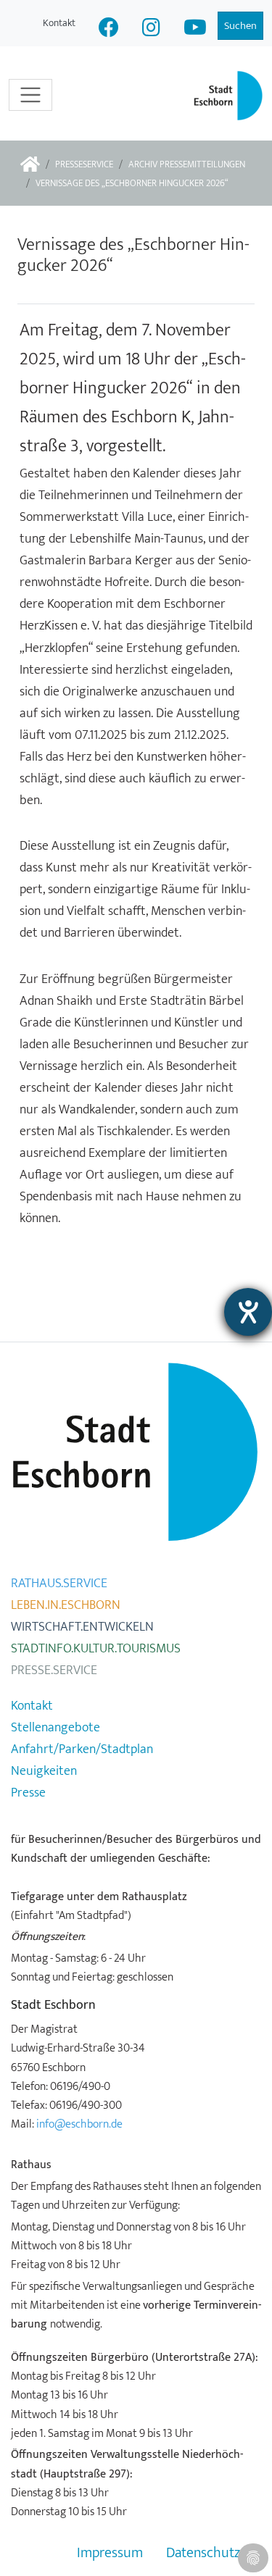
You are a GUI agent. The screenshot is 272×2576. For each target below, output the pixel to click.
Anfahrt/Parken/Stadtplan (82, 1749)
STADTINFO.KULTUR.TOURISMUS (96, 1649)
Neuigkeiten (44, 1771)
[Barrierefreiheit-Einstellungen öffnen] (248, 1312)
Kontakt (59, 23)
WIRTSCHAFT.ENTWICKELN (82, 1627)
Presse (28, 1793)
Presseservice (84, 165)
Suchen (240, 26)
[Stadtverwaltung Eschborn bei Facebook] (109, 29)
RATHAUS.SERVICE (59, 1584)
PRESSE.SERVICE (54, 1670)
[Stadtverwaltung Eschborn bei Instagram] (151, 29)
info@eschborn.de (79, 2124)
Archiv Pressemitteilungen (187, 165)
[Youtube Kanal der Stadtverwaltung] (195, 29)
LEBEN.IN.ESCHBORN (66, 1605)
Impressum (110, 2553)
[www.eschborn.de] (30, 166)
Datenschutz (203, 2553)
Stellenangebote (55, 1728)
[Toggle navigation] (30, 95)
